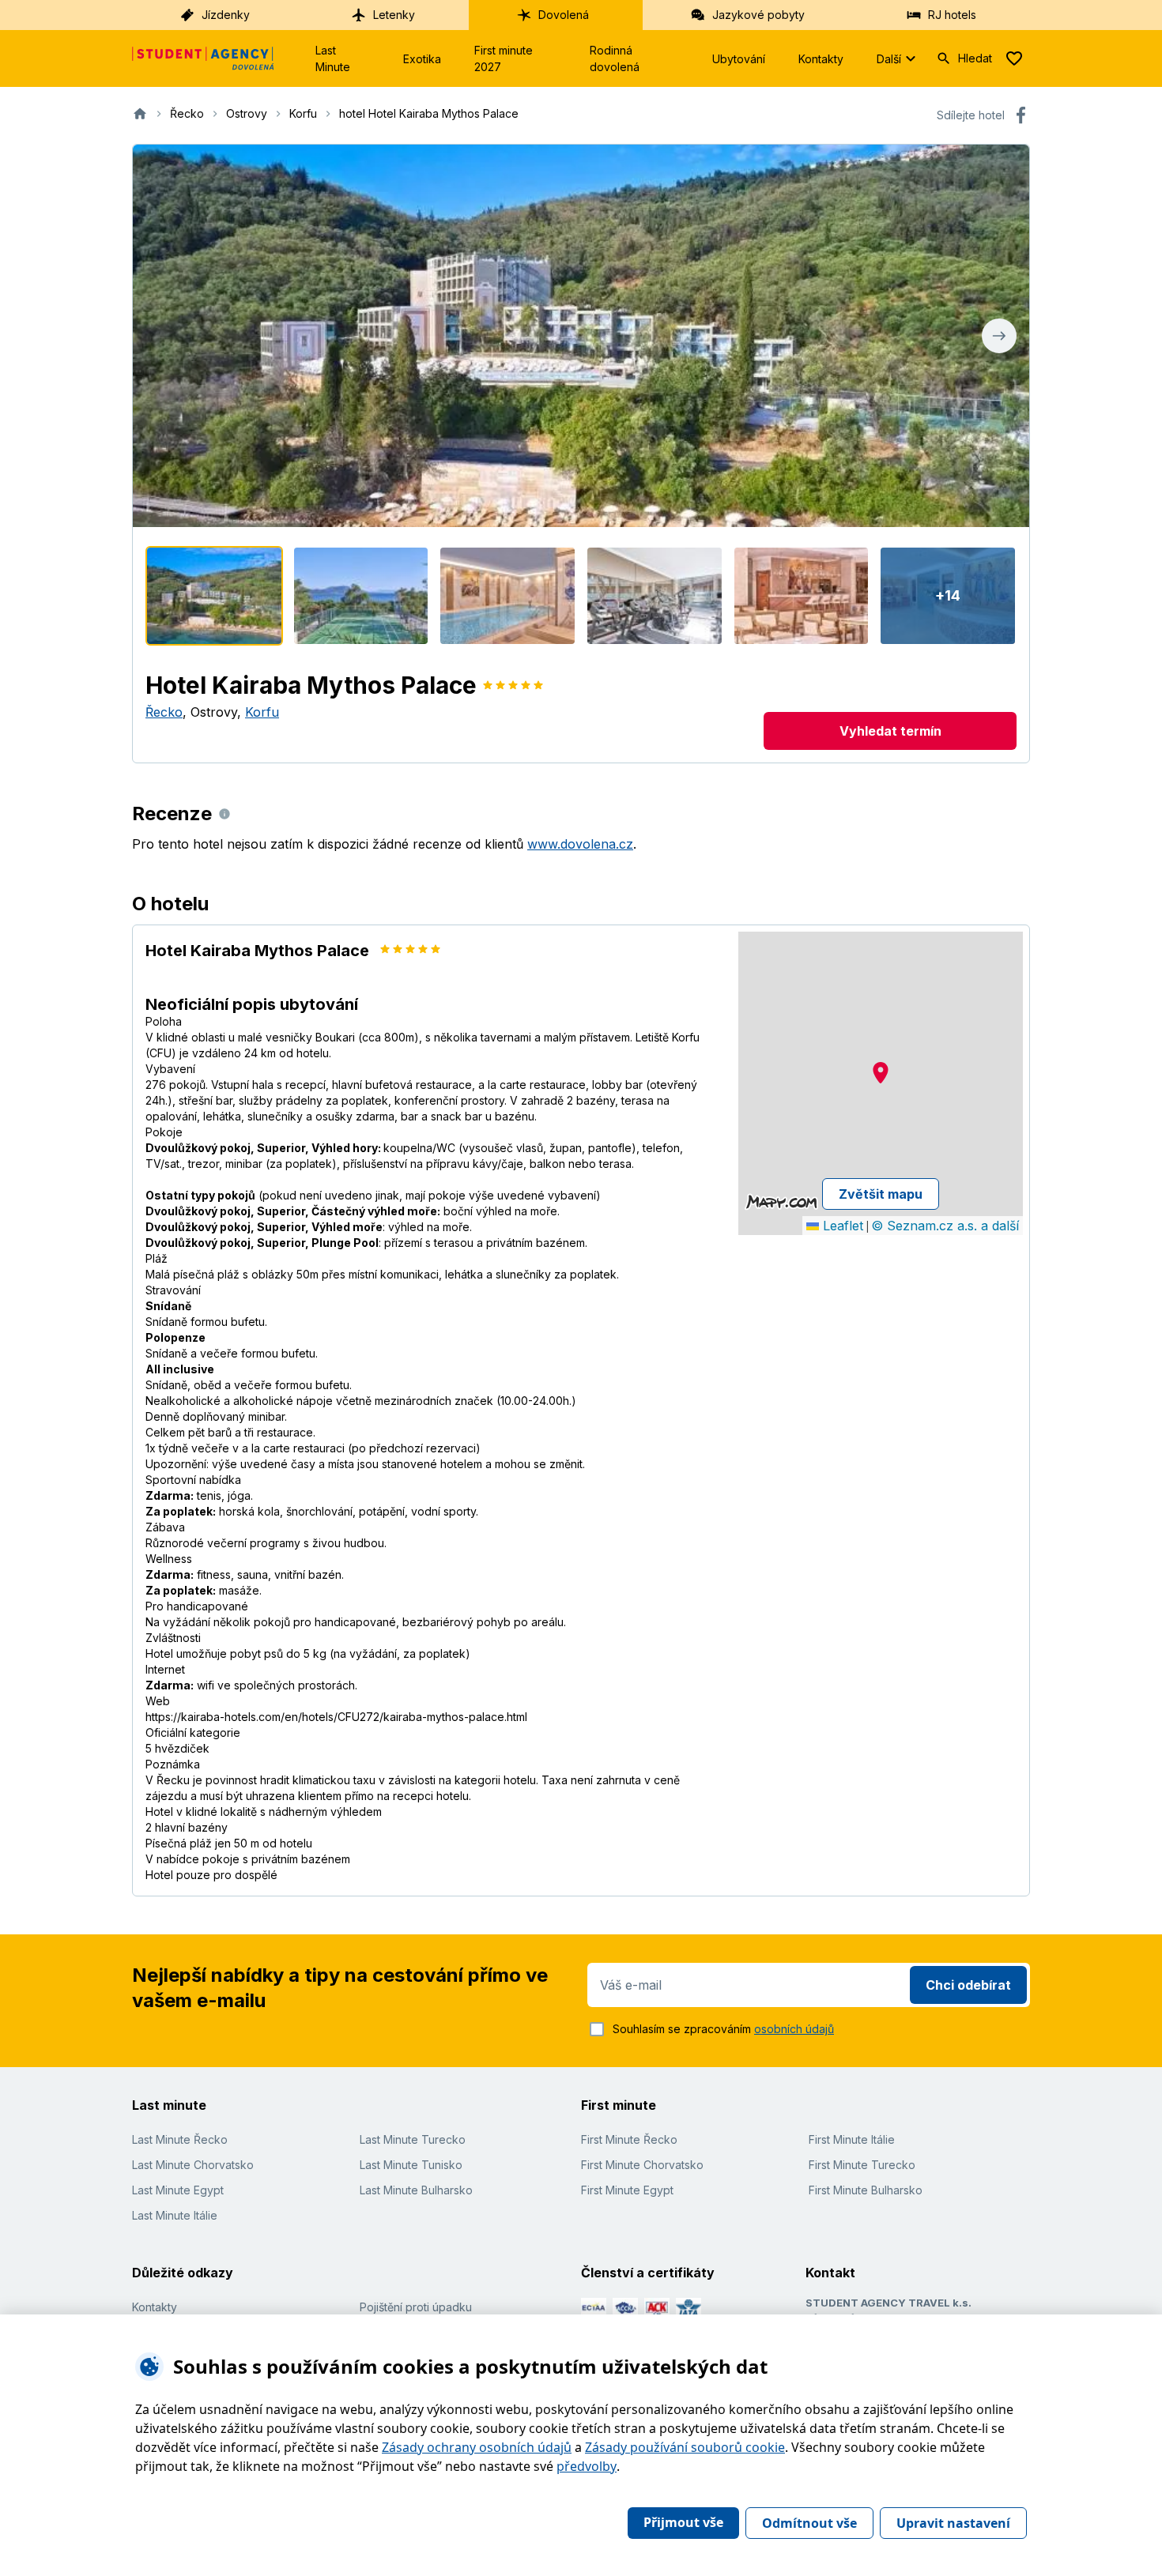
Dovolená (564, 15)
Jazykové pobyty (758, 15)
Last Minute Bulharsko (416, 2190)
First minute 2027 (504, 58)
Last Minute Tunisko (411, 2165)
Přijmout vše (683, 2522)
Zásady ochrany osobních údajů (477, 2447)
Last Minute (333, 58)
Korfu (262, 712)
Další (889, 59)
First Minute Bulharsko (866, 2190)
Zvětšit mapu (881, 1194)
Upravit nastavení (953, 2523)
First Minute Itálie (852, 2139)
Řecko (164, 712)
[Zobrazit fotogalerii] (581, 336)
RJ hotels (952, 15)
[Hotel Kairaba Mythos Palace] (214, 596)
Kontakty (821, 59)
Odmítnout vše (809, 2523)
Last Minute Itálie (175, 2215)
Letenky (394, 15)
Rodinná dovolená (615, 58)
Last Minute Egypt (178, 2190)
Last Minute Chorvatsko (193, 2165)
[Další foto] (999, 336)
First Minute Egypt (627, 2190)
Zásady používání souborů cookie (685, 2447)
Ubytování (739, 59)
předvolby (587, 2466)
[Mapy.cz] (781, 1202)
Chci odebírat (968, 1985)
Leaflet (841, 1226)
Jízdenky (226, 15)
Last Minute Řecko (180, 2139)
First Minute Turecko (862, 2165)
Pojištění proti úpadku (416, 2307)
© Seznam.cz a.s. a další (945, 1226)
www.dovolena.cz (580, 844)
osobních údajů (794, 2029)
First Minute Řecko (629, 2139)
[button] (881, 1073)
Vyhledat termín (890, 731)
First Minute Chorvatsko (642, 2165)
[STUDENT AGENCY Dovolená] (203, 58)
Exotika (422, 59)
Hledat (975, 58)
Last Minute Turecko (413, 2139)
